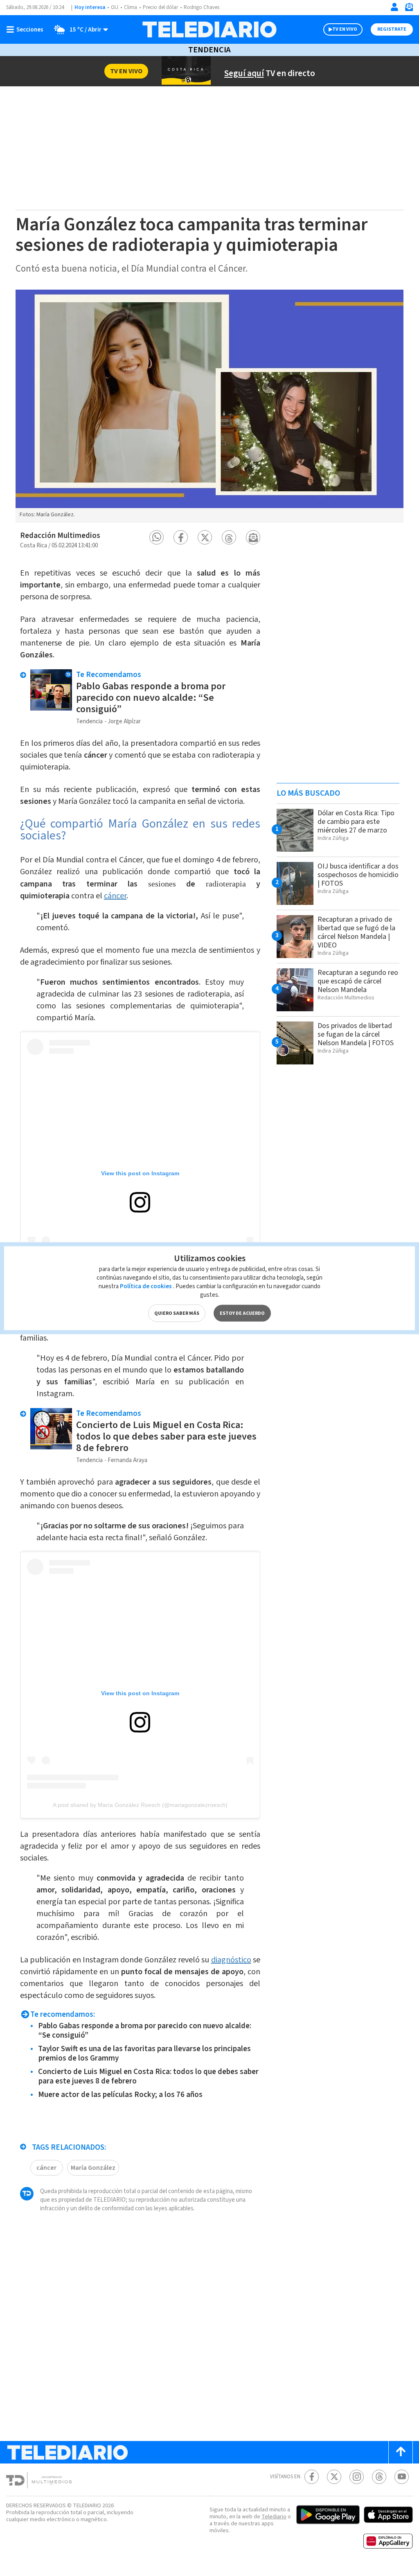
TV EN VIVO (345, 29)
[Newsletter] (409, 9)
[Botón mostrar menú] (27, 29)
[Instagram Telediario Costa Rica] (357, 2477)
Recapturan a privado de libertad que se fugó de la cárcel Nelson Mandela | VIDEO (356, 932)
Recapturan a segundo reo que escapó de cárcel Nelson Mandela (358, 981)
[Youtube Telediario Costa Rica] (402, 2477)
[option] (209, 406)
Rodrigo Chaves (202, 7)
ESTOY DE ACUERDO (242, 1313)
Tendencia (209, 50)
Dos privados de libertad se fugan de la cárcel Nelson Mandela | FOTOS (356, 1034)
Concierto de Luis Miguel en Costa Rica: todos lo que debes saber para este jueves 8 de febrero (166, 1436)
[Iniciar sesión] (394, 7)
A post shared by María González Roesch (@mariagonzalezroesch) (140, 1805)
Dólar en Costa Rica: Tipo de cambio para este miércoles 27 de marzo (356, 822)
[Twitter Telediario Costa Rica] (334, 2477)
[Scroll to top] (401, 2452)
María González (93, 2168)
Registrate (392, 29)
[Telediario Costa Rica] (209, 29)
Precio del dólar (160, 7)
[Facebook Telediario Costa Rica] (312, 2477)
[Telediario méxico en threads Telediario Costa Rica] (379, 2477)
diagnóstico (231, 1960)
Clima (131, 7)
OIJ (115, 7)
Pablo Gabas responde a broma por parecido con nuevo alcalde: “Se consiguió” (151, 698)
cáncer (115, 896)
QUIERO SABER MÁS (177, 1313)
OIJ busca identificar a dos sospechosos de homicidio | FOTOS (358, 875)
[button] (157, 537)
